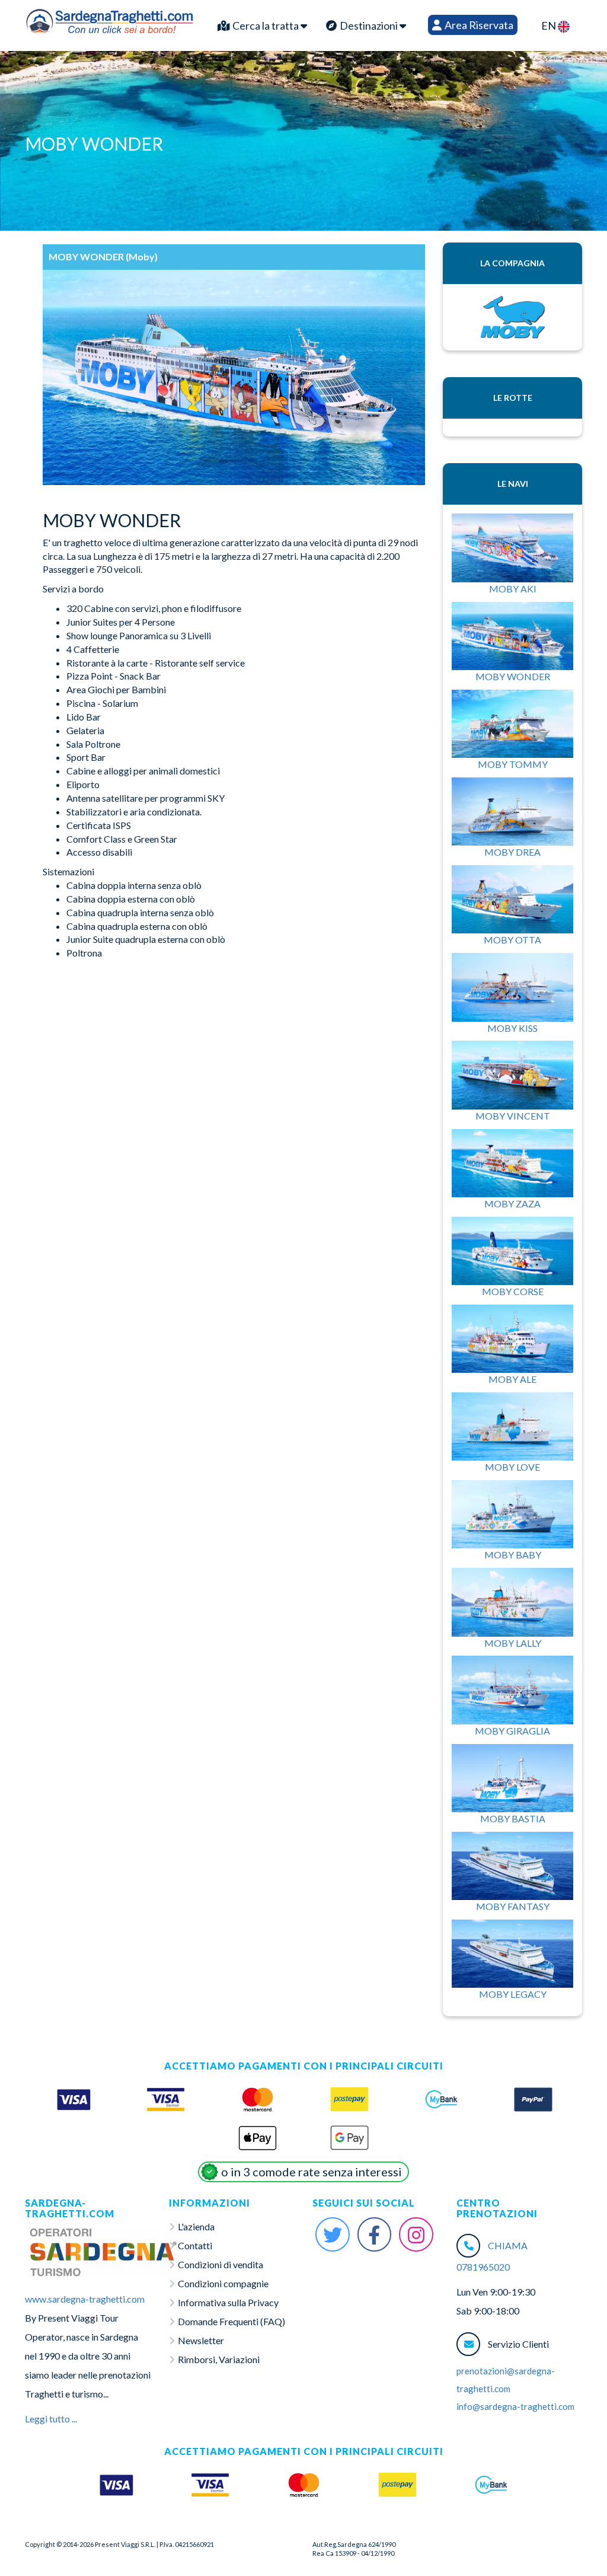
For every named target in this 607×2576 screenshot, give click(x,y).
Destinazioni (369, 25)
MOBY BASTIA (513, 1818)
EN (550, 25)
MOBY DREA (512, 852)
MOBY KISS (512, 1028)
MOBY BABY (513, 1555)
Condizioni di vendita (221, 2264)
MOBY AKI (513, 589)
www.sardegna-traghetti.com (85, 2299)
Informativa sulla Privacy (228, 2302)
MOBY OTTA (512, 940)
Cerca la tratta (266, 25)
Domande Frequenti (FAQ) (231, 2321)
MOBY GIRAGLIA (512, 1731)
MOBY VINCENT (513, 1116)
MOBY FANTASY (513, 1906)
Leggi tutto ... (51, 2419)
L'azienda (196, 2226)
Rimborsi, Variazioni (219, 2359)
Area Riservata (478, 25)
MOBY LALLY (513, 1643)
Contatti (195, 2245)
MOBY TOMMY (513, 764)
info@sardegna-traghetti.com (515, 2406)
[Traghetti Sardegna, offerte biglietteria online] (110, 20)
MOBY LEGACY (513, 1994)
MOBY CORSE (513, 1291)
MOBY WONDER (513, 676)
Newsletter (201, 2340)
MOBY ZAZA (512, 1203)
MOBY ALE (512, 1379)
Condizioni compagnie (223, 2283)
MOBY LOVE (512, 1467)
